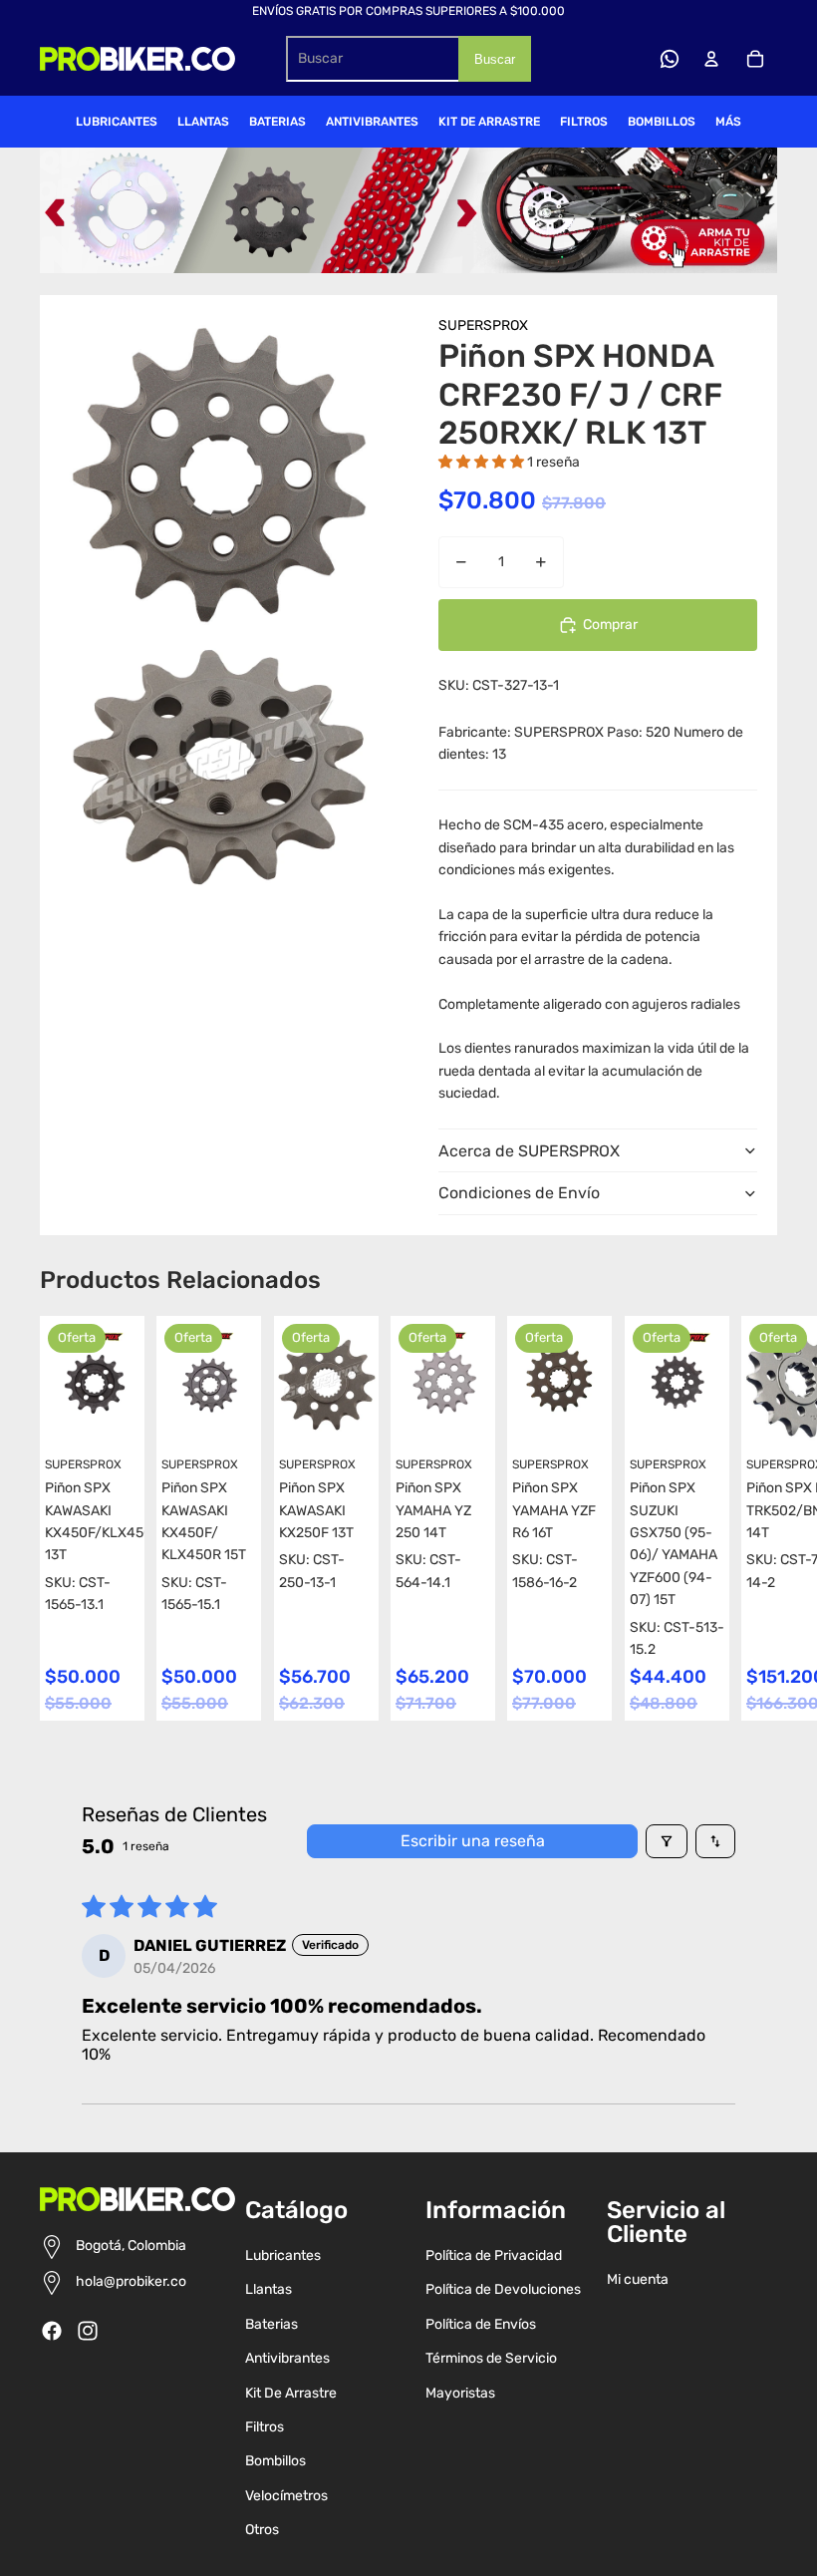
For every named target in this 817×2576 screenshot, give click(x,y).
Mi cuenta (638, 2279)
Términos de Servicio (491, 2358)
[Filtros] (667, 1841)
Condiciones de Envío (519, 1193)
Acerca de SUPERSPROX (529, 1151)
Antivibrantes (287, 2358)
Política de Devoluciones (503, 2289)
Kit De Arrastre (291, 2393)
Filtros (265, 2427)
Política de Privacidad (494, 2255)
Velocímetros (286, 2496)
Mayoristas (460, 2393)
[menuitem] (117, 122)
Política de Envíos (481, 2324)
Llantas (269, 2289)
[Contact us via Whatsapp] (670, 59)
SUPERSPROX (483, 325)
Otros (262, 2530)
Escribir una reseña (473, 1841)
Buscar (495, 59)
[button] (483, 462)
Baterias (272, 2324)
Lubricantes (283, 2255)
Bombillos (275, 2461)
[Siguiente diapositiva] (759, 1518)
